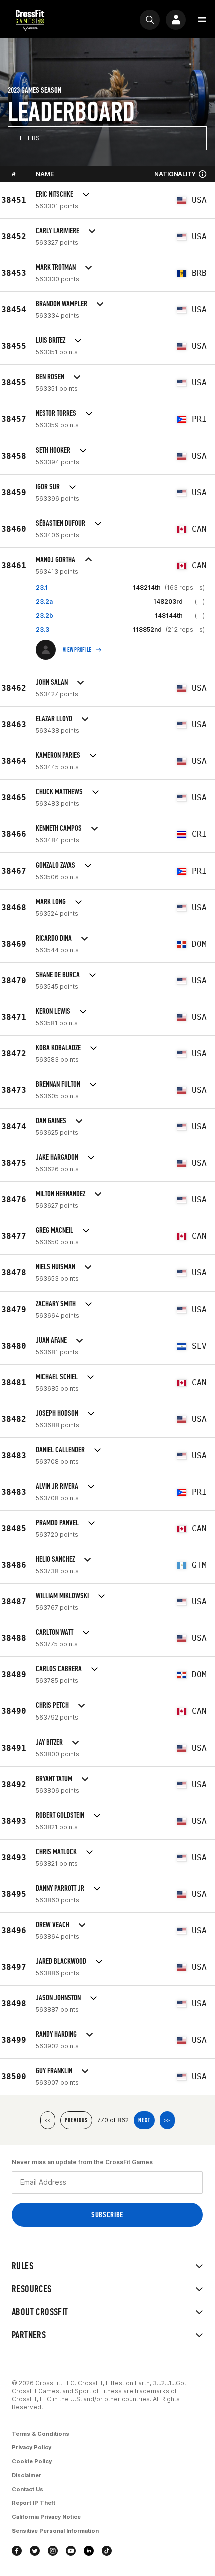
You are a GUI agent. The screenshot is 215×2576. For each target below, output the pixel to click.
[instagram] (53, 2551)
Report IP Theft (34, 2503)
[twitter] (35, 2551)
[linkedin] (89, 2551)
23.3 (43, 629)
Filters (28, 138)
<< (48, 2120)
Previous (76, 2120)
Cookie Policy (32, 2461)
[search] (150, 20)
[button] (202, 20)
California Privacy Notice (46, 2517)
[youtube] (71, 2551)
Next (144, 2120)
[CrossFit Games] (30, 19)
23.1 (42, 587)
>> (167, 2120)
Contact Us (28, 2489)
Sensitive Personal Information (55, 2531)
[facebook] (17, 2551)
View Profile (77, 650)
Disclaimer (27, 2475)
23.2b (45, 615)
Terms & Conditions (41, 2434)
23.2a (44, 601)
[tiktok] (107, 2551)
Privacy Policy (32, 2447)
